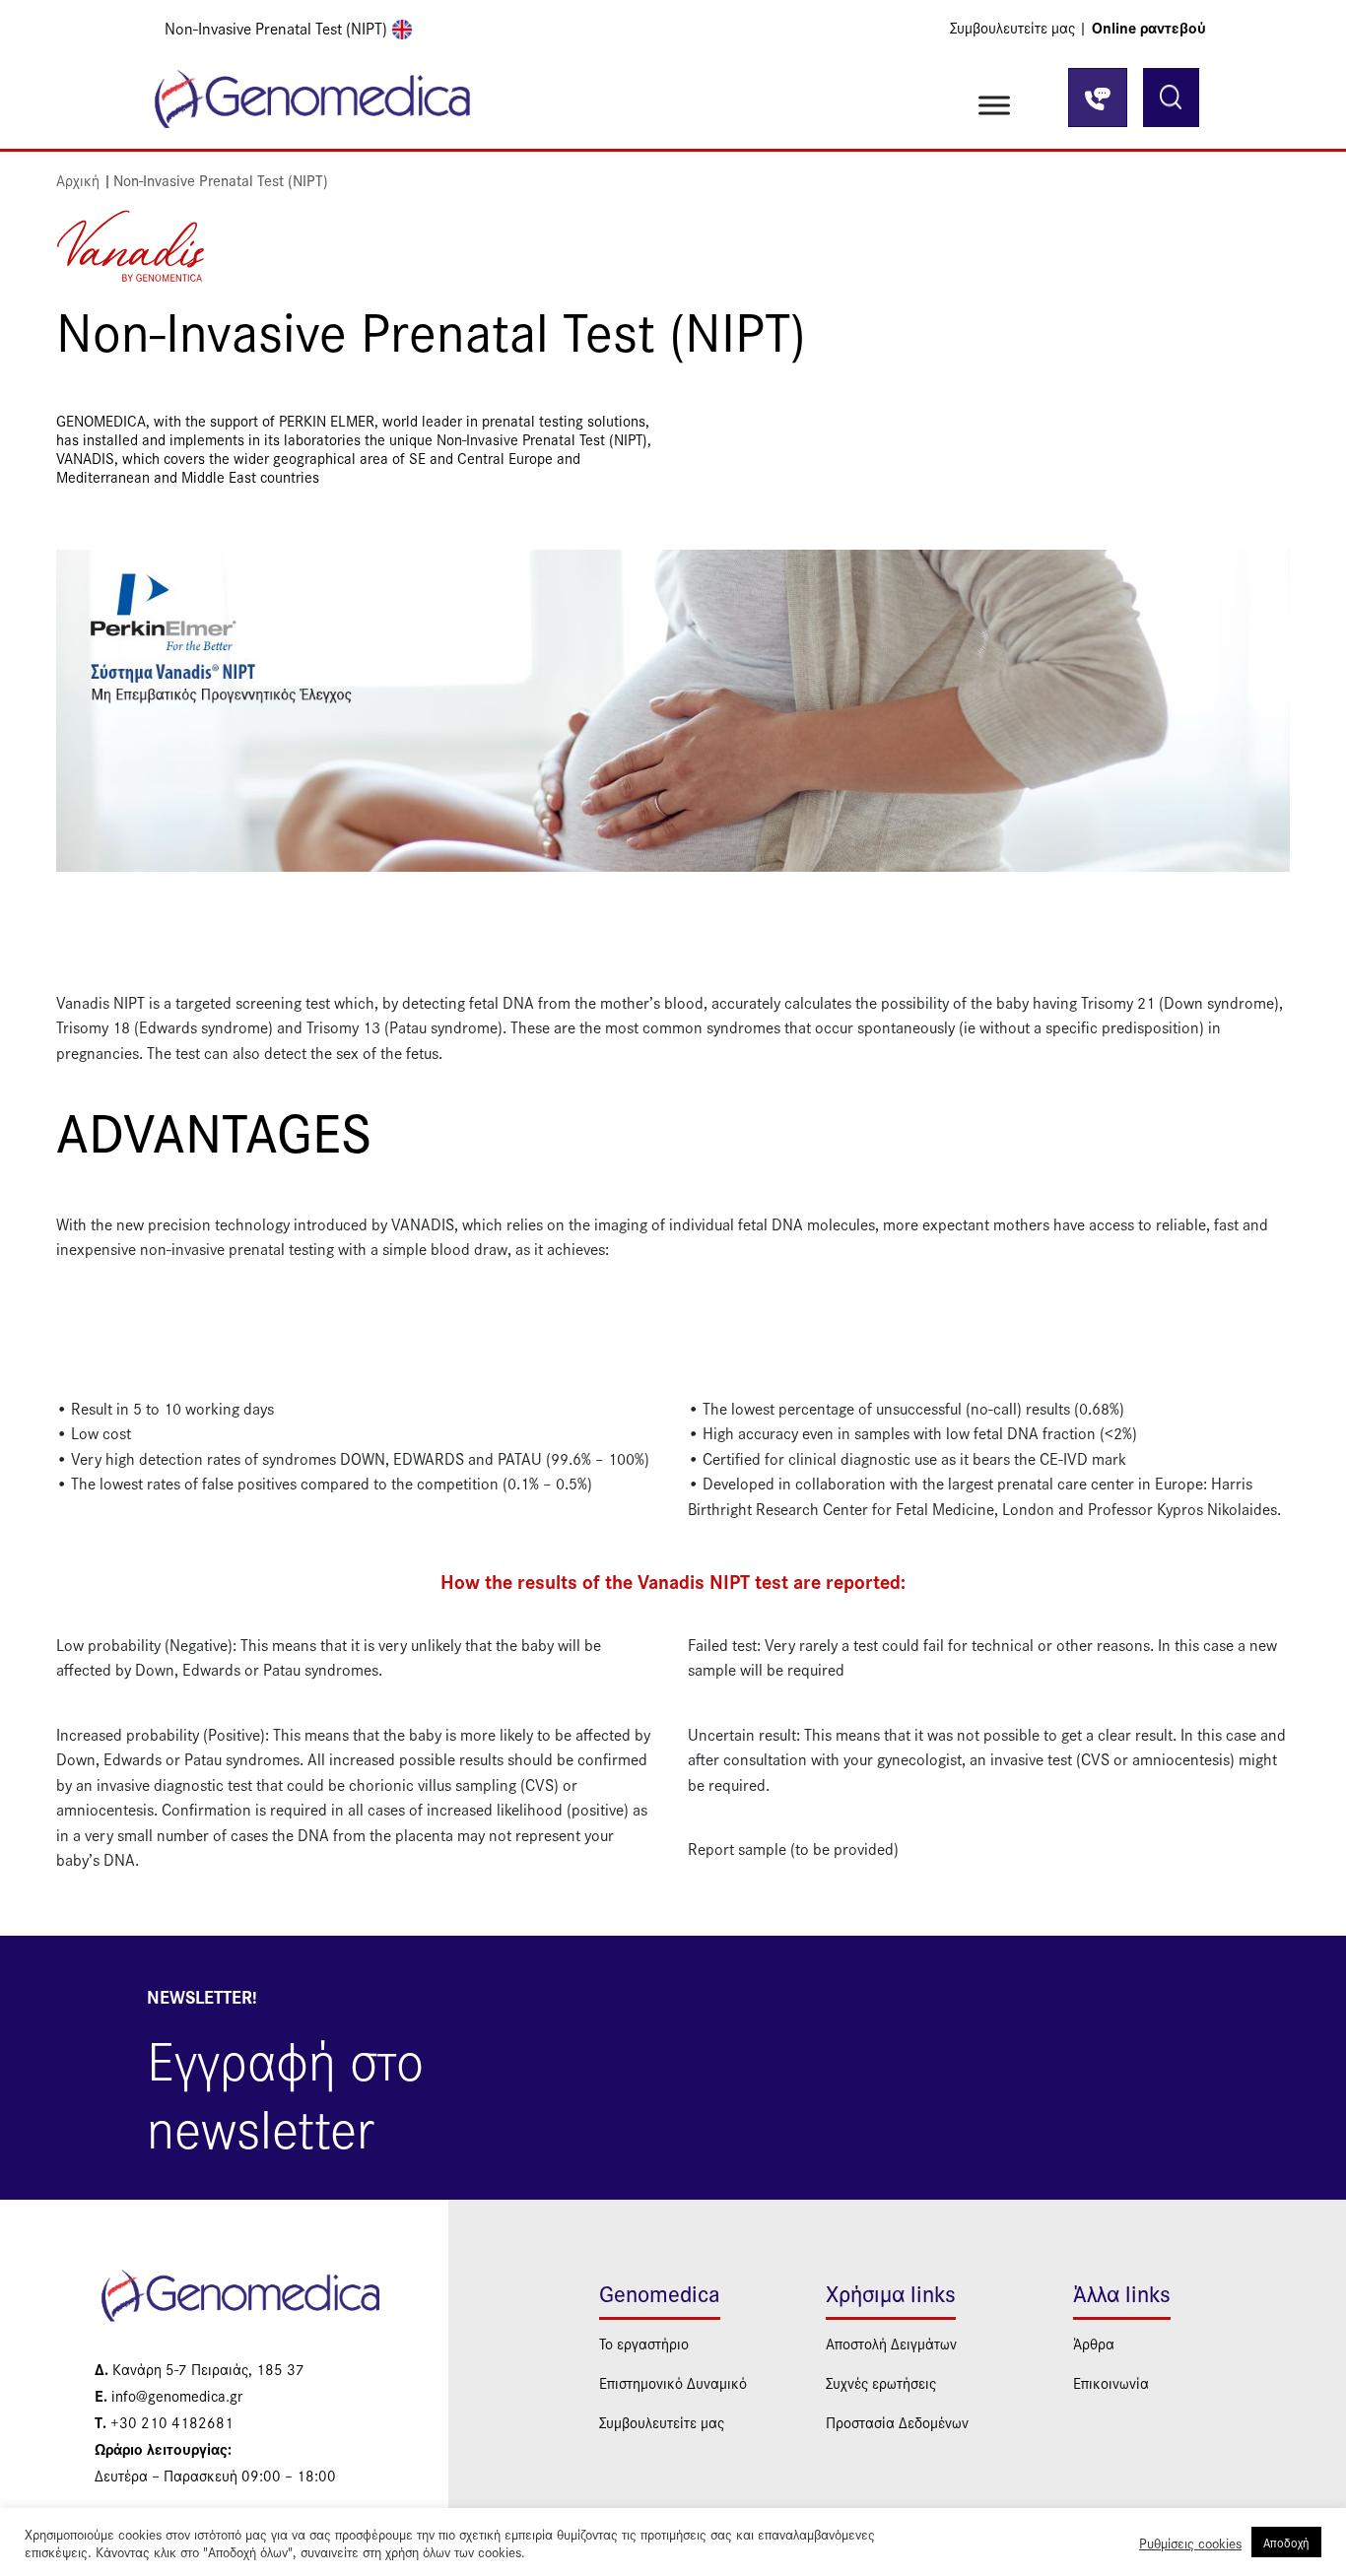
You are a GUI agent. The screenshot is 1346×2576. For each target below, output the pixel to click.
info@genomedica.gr (168, 2395)
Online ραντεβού (1149, 27)
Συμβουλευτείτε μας (662, 2422)
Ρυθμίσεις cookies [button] (1190, 2543)
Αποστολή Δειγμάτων (891, 2343)
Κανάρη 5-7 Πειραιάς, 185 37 (200, 2369)
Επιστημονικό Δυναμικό (673, 2382)
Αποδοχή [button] (1286, 2542)
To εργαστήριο (644, 2343)
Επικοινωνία (1111, 2382)
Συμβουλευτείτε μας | (1018, 27)
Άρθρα (1094, 2343)
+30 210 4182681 (164, 2422)
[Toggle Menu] (994, 105)
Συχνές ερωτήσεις (881, 2382)
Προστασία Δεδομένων (897, 2422)
